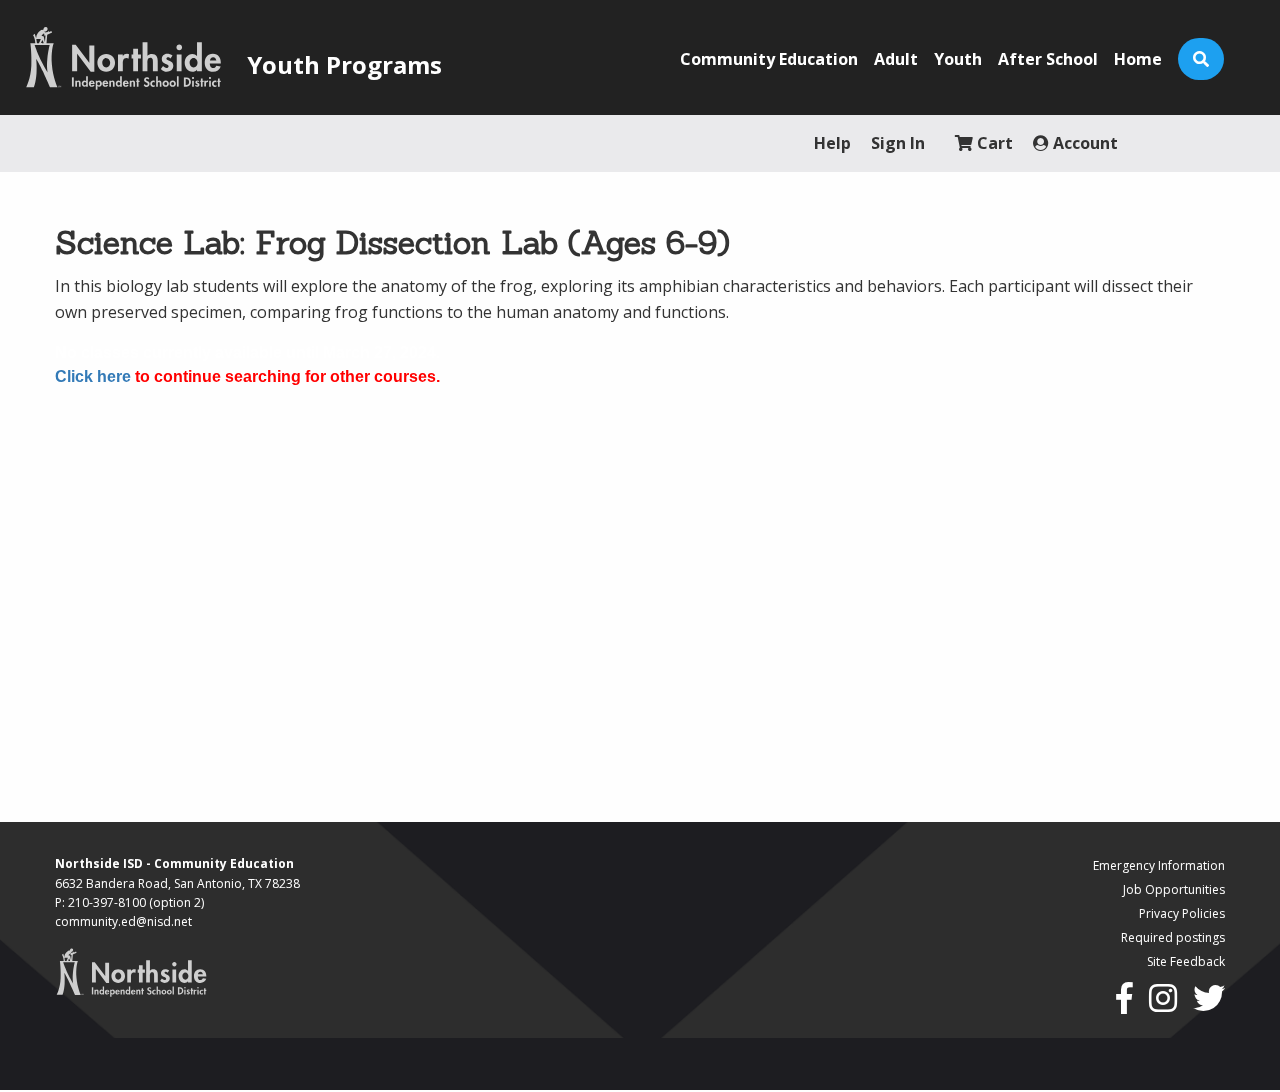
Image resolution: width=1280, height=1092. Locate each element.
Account (1083, 143)
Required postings (1173, 937)
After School (1048, 59)
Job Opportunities (1174, 889)
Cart (993, 143)
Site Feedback (1186, 961)
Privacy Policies (1182, 913)
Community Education (769, 59)
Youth (958, 59)
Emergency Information (1159, 865)
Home (1138, 59)
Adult (896, 59)
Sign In (898, 143)
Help (832, 143)
